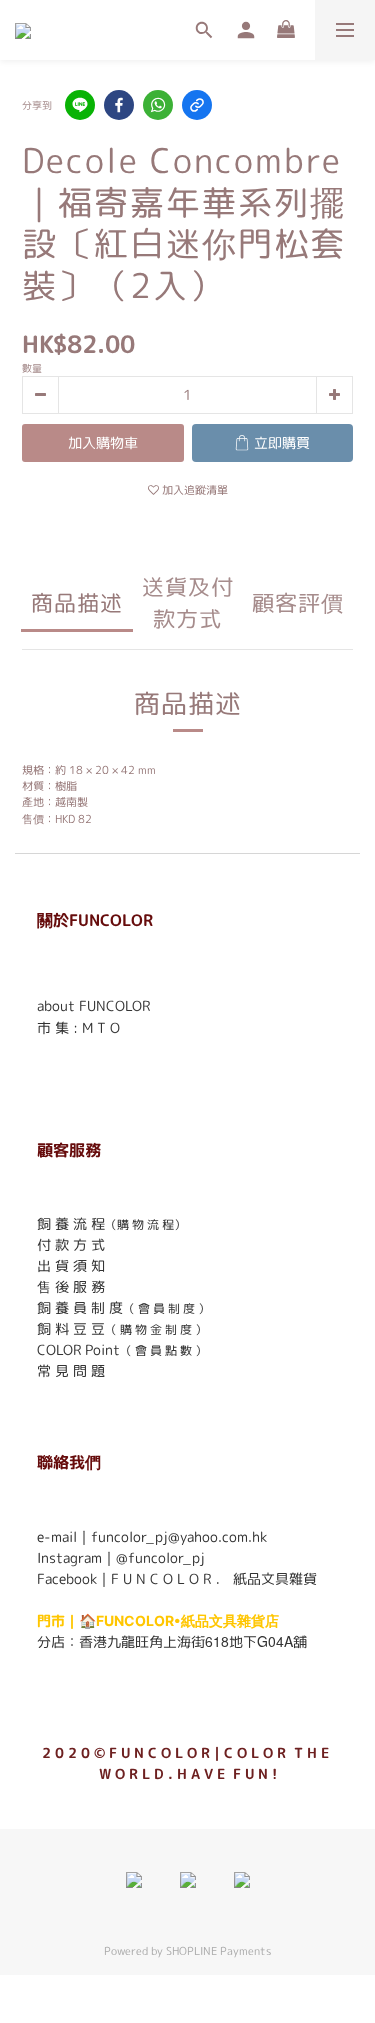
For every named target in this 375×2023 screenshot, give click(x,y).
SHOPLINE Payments (218, 1951)
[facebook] (119, 105)
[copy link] (197, 105)
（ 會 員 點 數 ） (163, 1350)
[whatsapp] (158, 105)
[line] (80, 105)
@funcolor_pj (160, 1557)
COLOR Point (78, 1349)
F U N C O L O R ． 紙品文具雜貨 (214, 1578)
